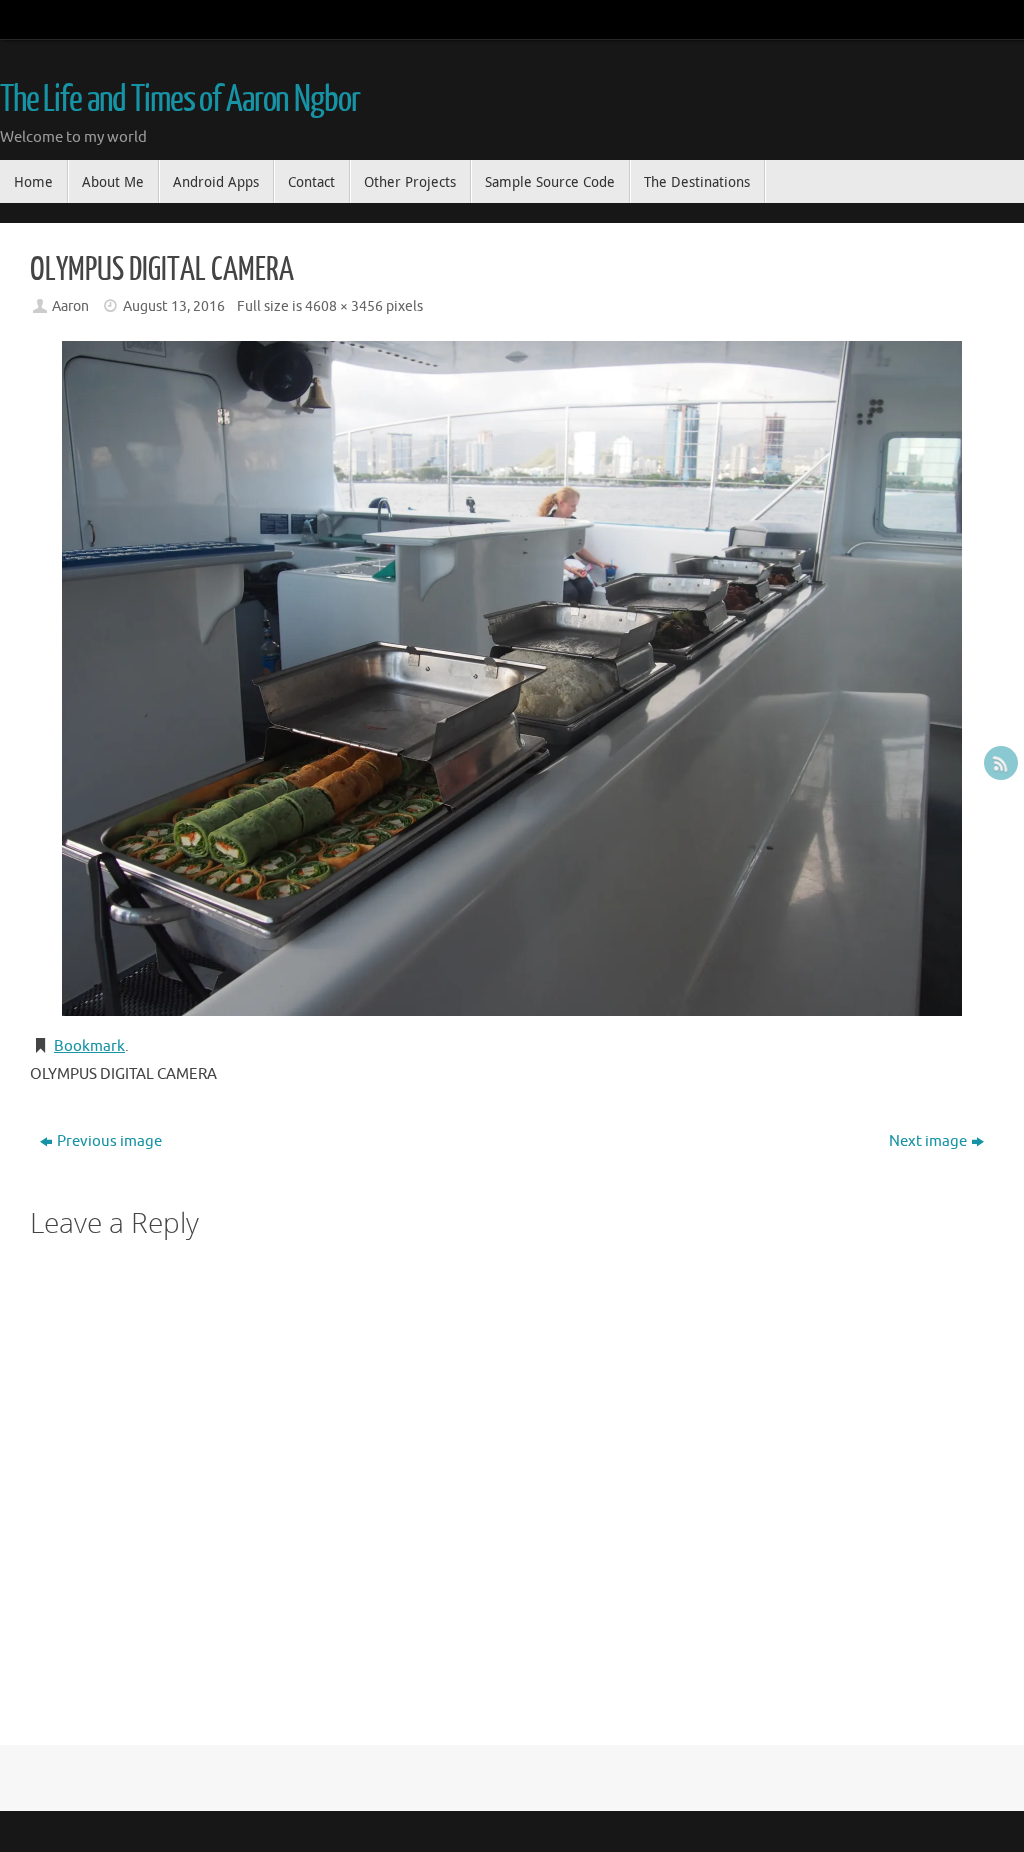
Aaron (70, 306)
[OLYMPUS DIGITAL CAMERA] (512, 678)
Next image (928, 1141)
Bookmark (89, 1046)
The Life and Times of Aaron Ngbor (179, 100)
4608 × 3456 (344, 306)
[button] (512, 678)
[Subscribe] (1001, 763)
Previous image (109, 1141)
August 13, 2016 (174, 306)
